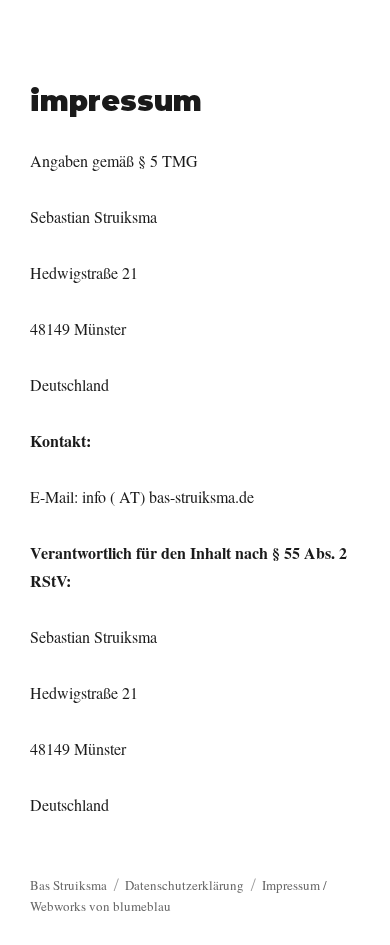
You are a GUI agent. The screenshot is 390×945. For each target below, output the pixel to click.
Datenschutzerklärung (184, 885)
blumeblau (142, 906)
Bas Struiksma (68, 885)
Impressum (291, 885)
